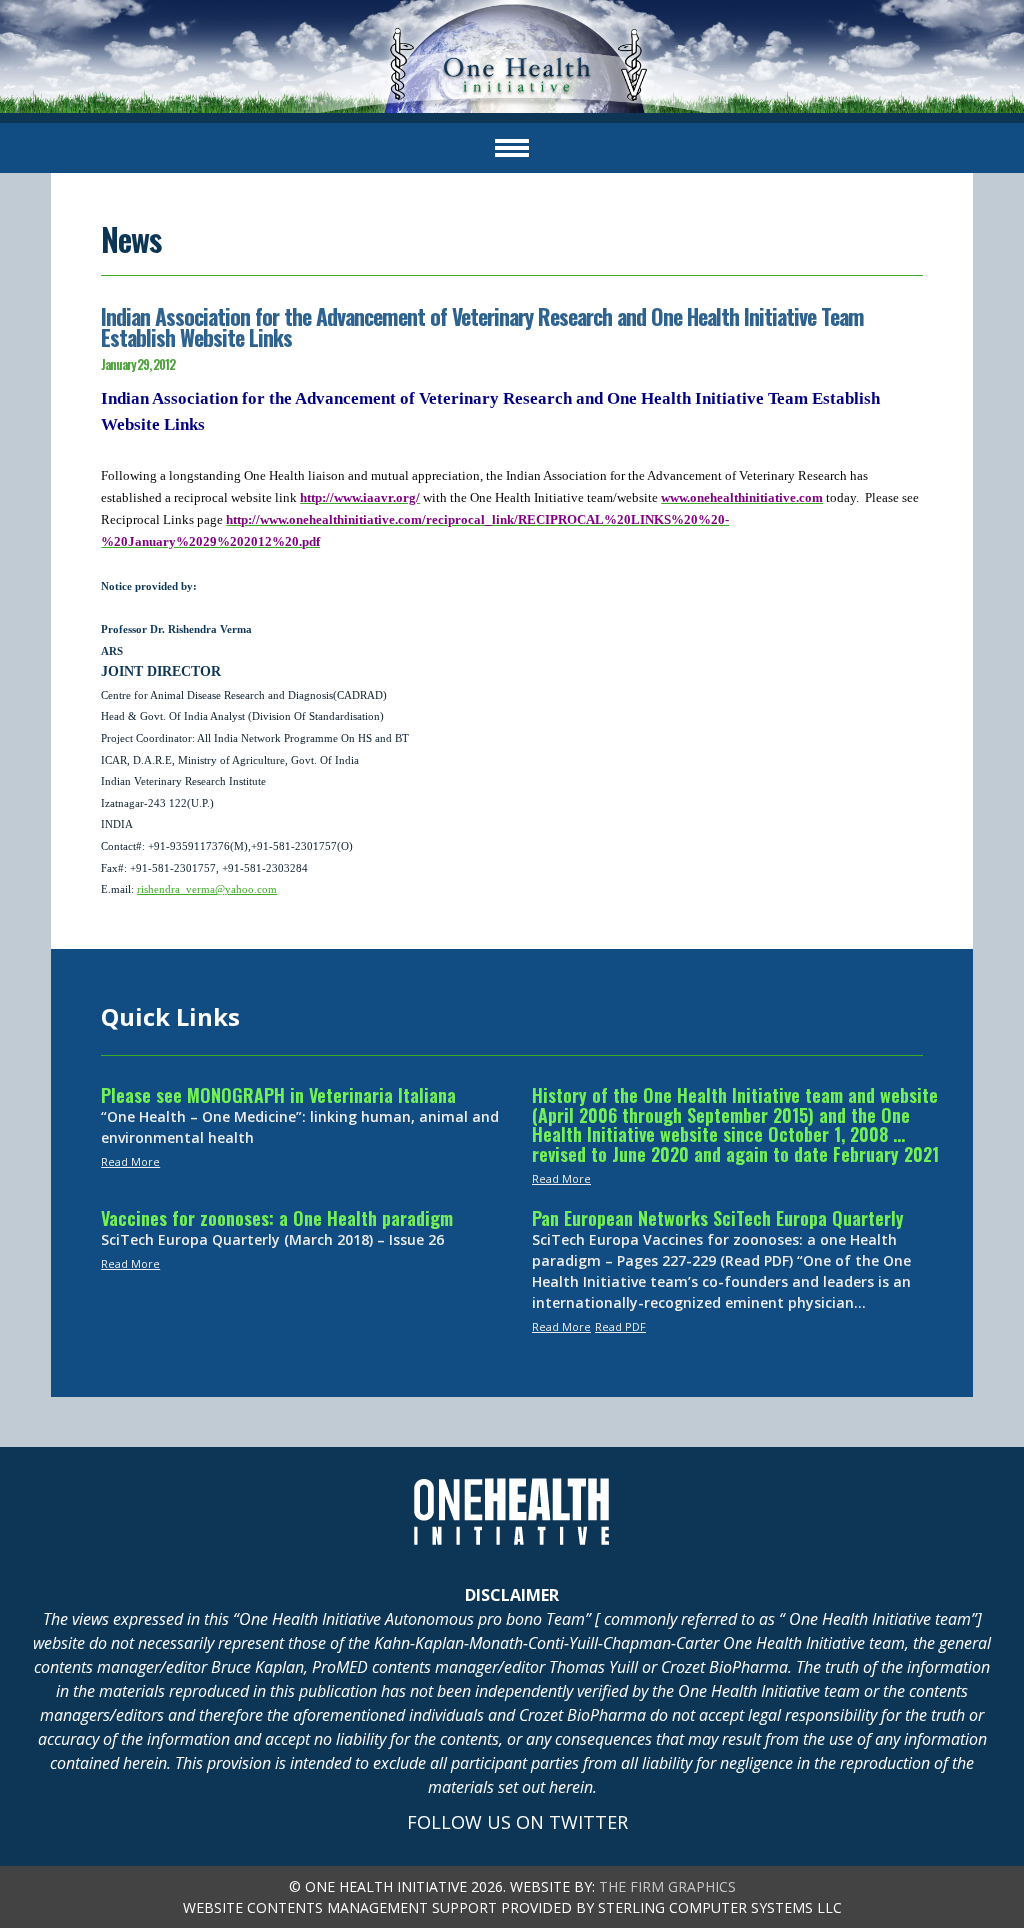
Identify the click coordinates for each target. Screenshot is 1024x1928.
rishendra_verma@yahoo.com (207, 889)
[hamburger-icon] (512, 148)
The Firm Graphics (667, 1886)
